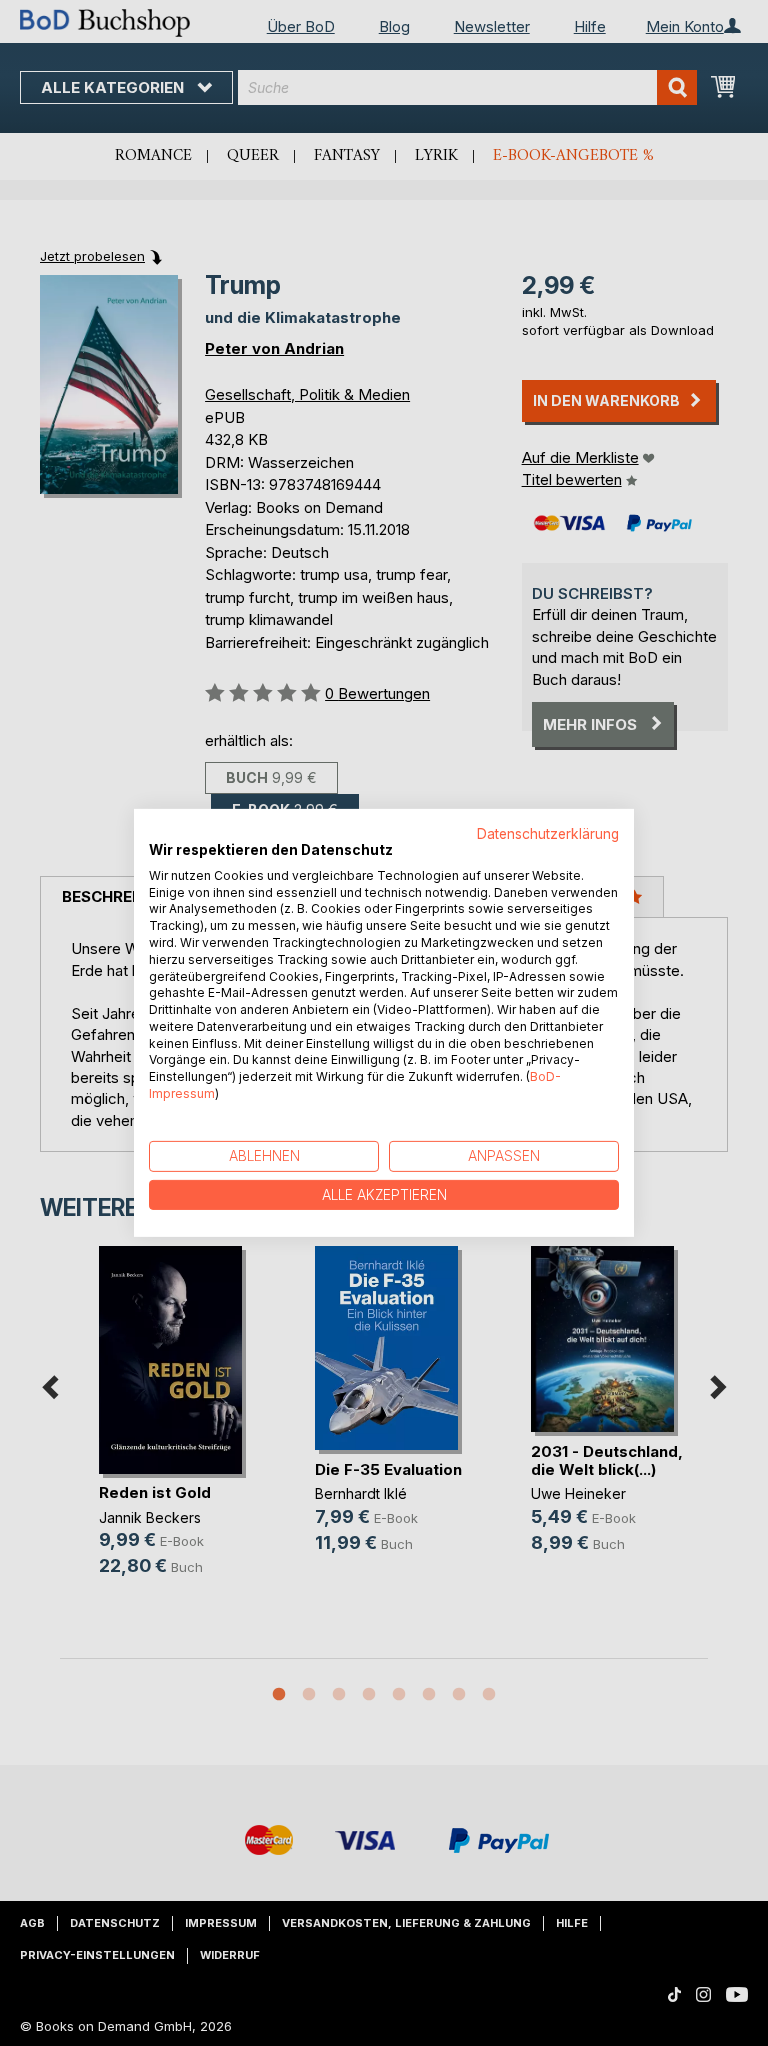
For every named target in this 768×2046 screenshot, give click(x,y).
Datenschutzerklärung (548, 834)
